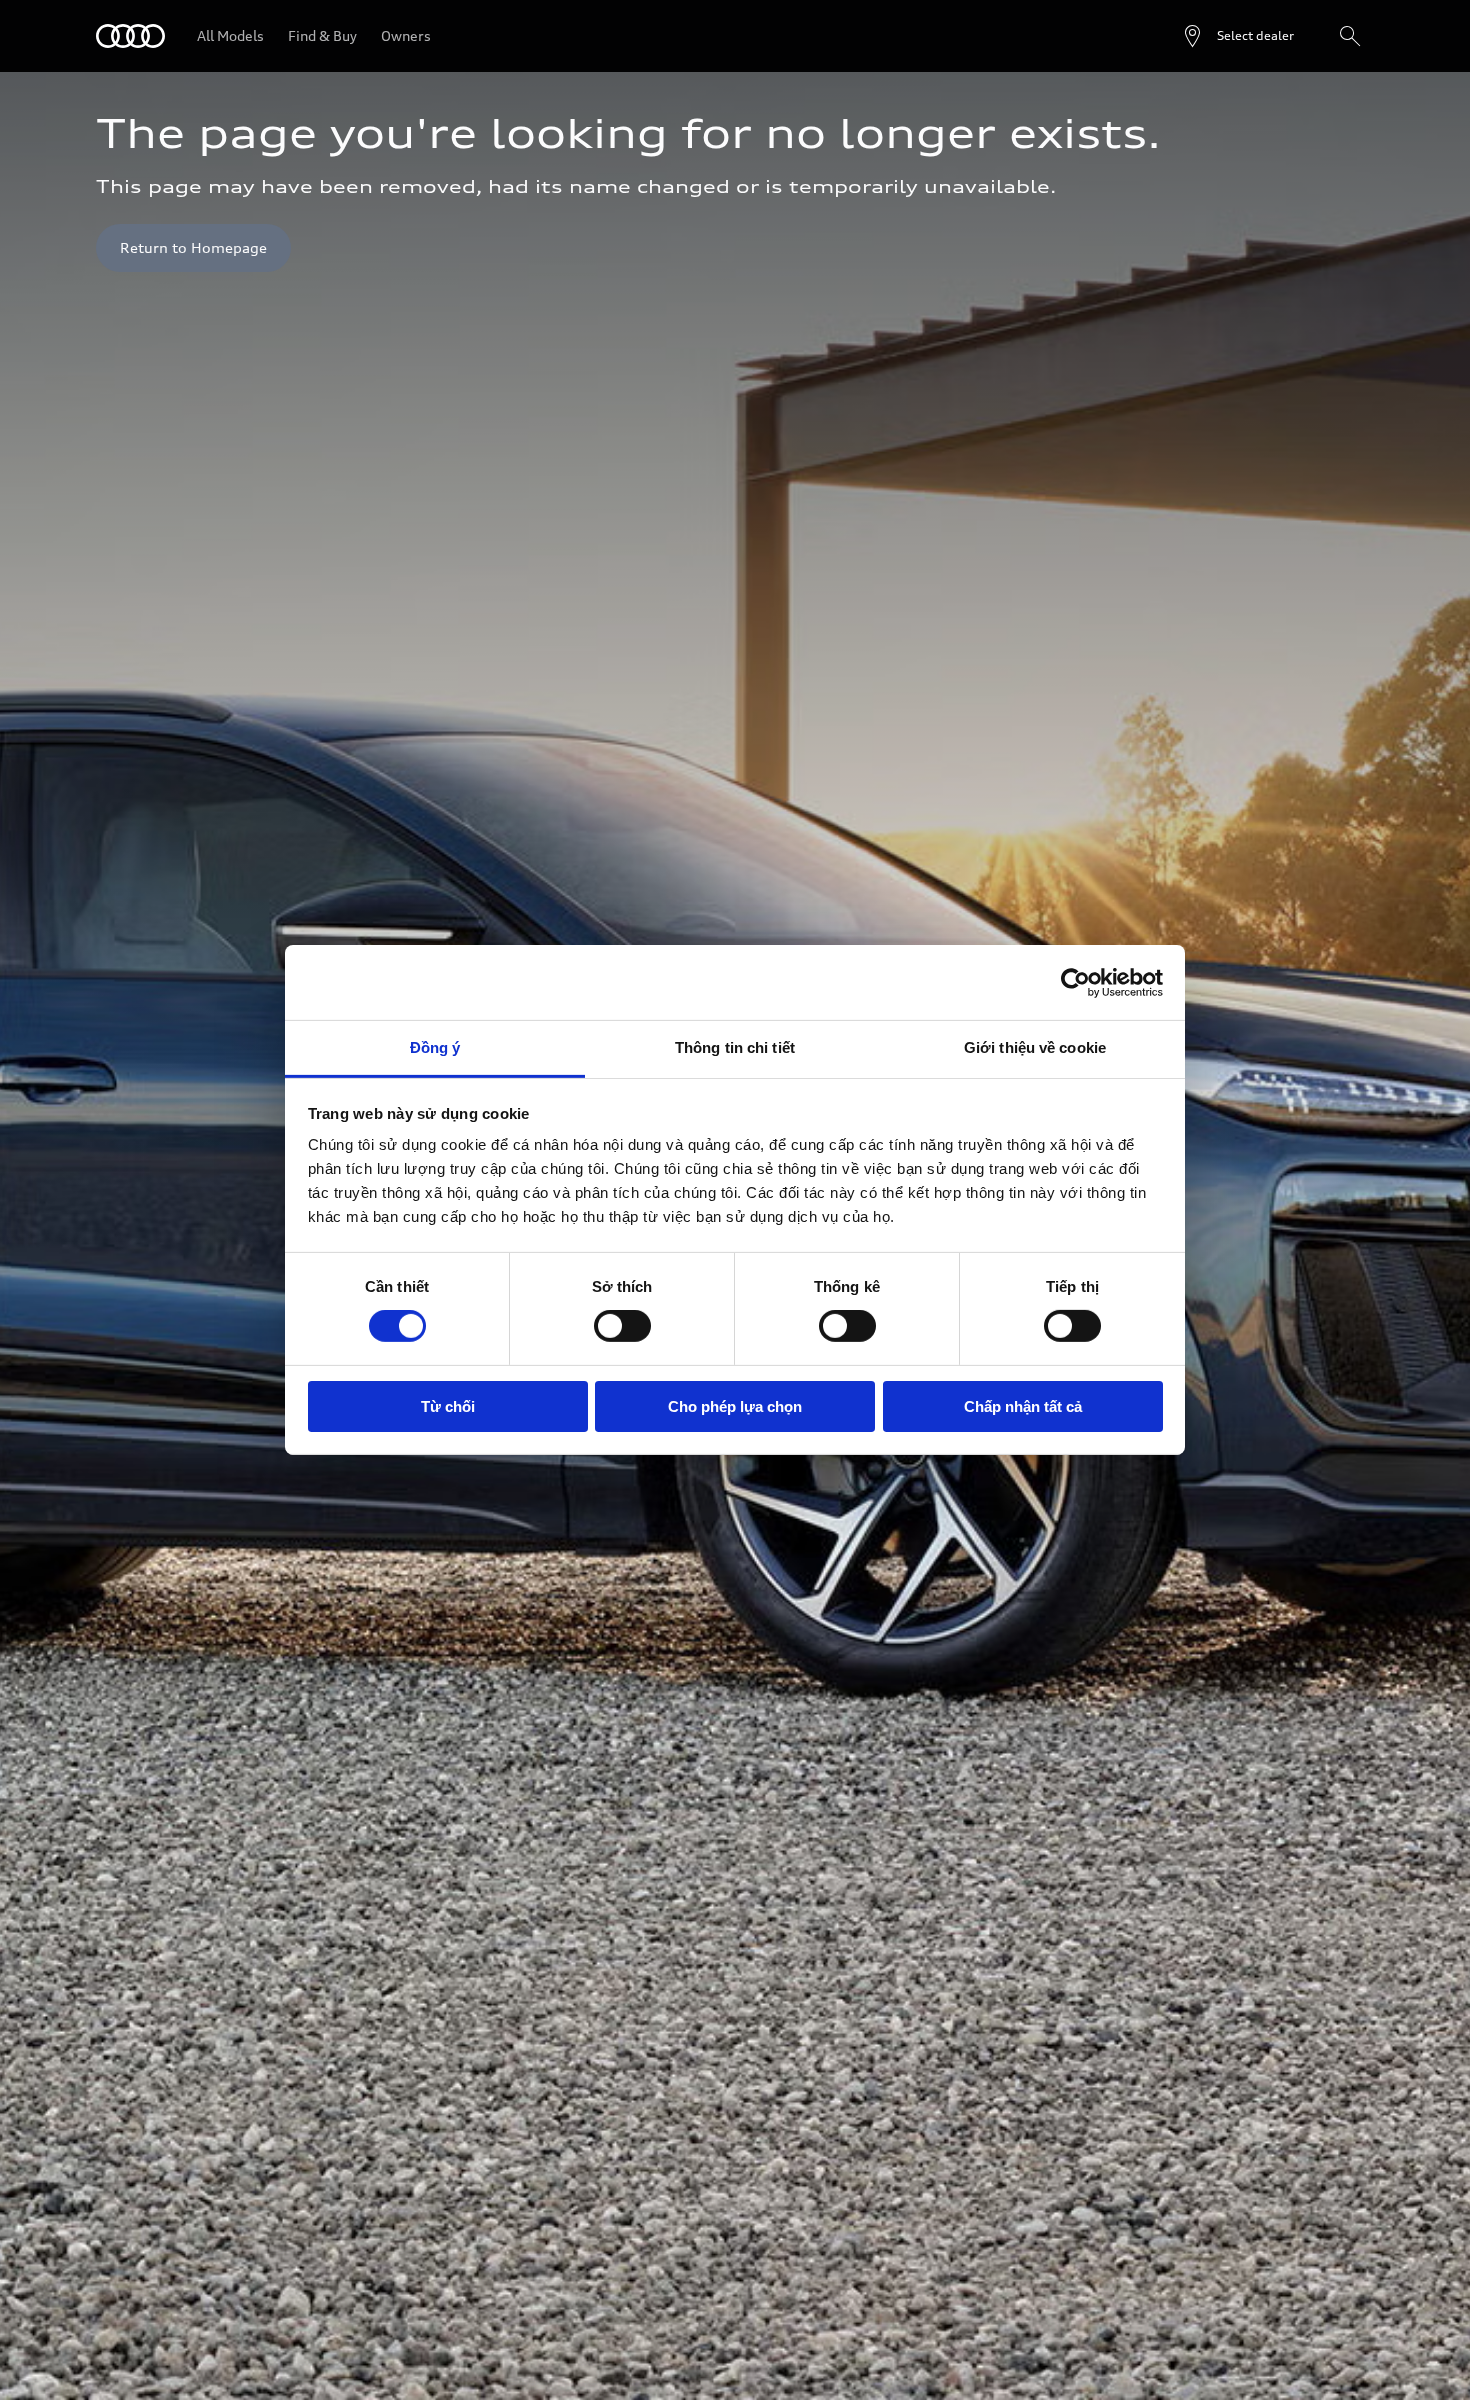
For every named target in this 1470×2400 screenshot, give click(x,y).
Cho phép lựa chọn (735, 1406)
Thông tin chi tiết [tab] (735, 1047)
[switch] (622, 1326)
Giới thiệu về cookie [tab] (1035, 1047)
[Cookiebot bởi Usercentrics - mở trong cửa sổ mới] (1075, 982)
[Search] (1350, 36)
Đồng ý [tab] (435, 1047)
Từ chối (448, 1406)
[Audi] (130, 36)
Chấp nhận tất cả (1023, 1406)
